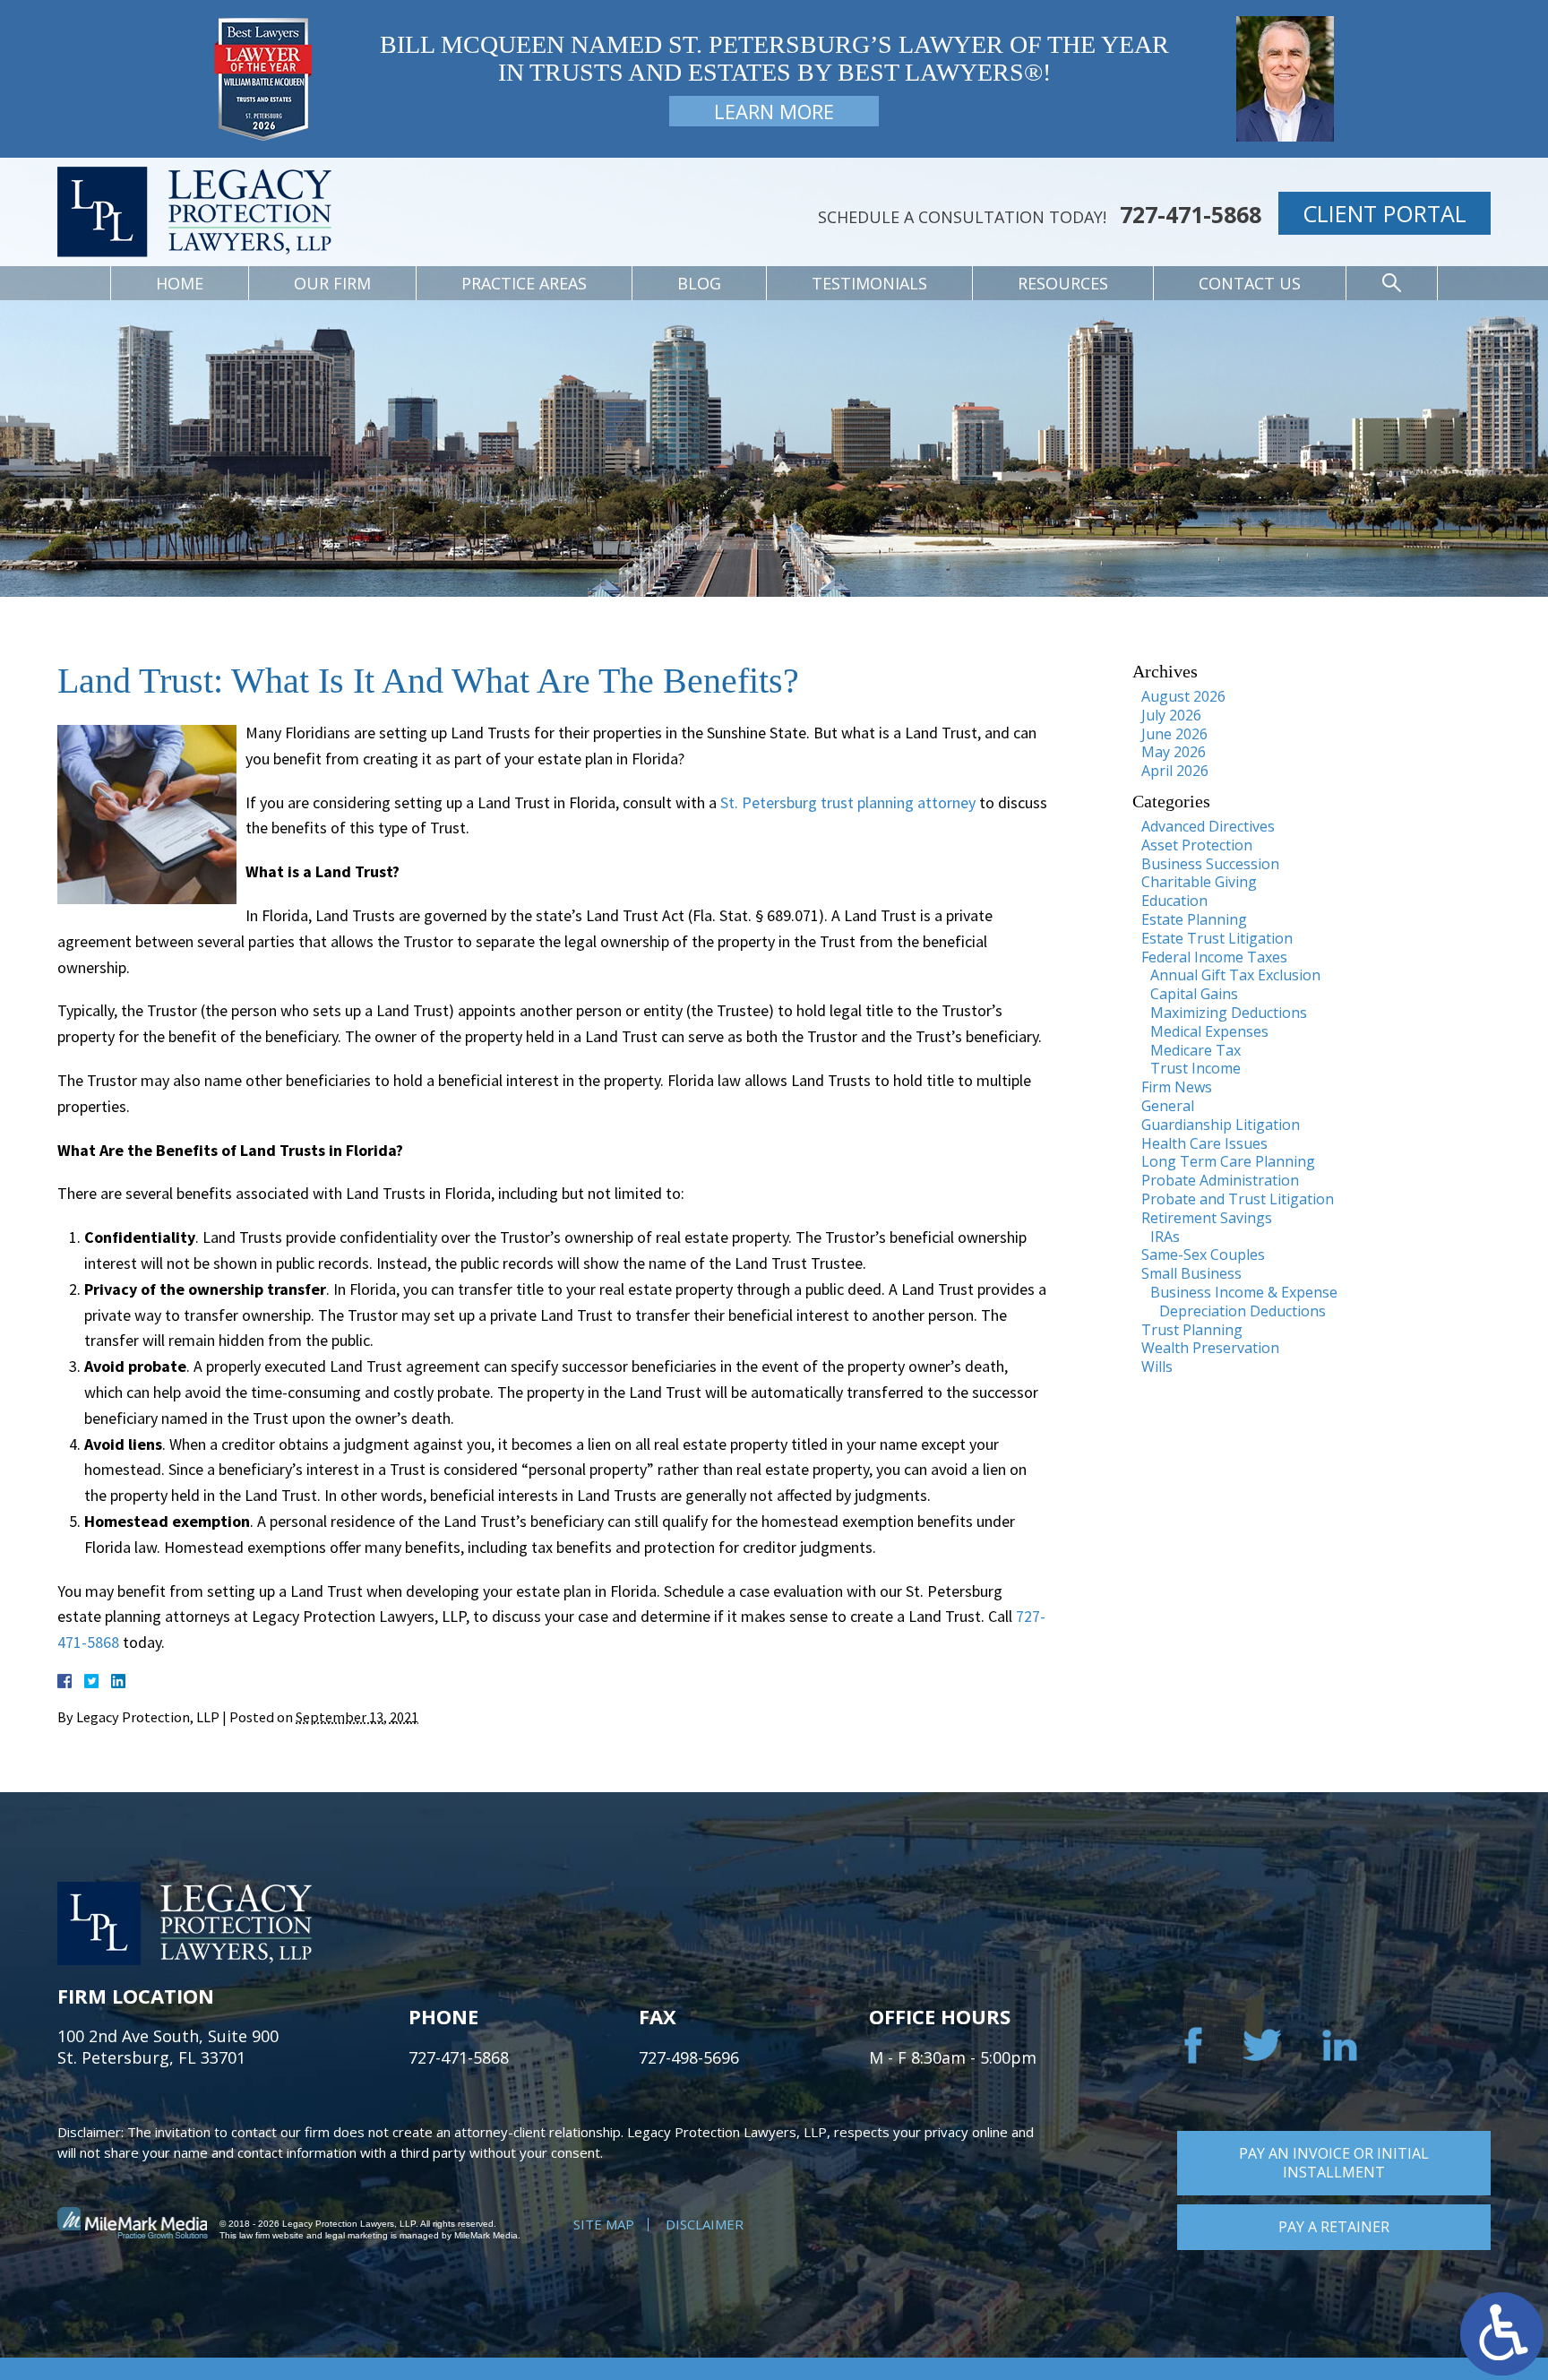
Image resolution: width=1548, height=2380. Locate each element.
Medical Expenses (1209, 1031)
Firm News (1177, 1087)
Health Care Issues (1204, 1143)
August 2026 (1183, 696)
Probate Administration (1220, 1180)
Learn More (774, 111)
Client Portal (1385, 213)
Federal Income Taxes (1214, 957)
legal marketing (357, 2235)
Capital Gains (1194, 994)
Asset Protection (1197, 845)
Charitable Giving (1199, 882)
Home (180, 283)
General (1168, 1106)
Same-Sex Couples (1203, 1255)
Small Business (1191, 1273)
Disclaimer (705, 2224)
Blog (699, 283)
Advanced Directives (1208, 826)
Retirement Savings (1207, 1218)
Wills (1157, 1367)
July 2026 (1171, 715)
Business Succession (1210, 864)
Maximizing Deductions (1229, 1013)
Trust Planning (1192, 1330)
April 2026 (1175, 771)
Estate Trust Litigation (1217, 938)
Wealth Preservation (1210, 1348)
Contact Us (1250, 283)
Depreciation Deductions (1243, 1311)
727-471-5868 (1191, 215)
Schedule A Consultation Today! (962, 217)
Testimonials (869, 283)
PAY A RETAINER (1334, 2227)
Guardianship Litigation (1221, 1125)
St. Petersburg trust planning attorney (848, 802)
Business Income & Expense (1244, 1292)
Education (1174, 901)
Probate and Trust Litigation (1238, 1199)
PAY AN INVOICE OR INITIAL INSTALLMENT (1334, 2163)
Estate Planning (1194, 919)
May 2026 (1174, 752)
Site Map (604, 2224)
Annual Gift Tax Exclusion (1235, 975)
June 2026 (1174, 734)
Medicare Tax (1195, 1050)
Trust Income (1195, 1068)
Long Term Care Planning (1228, 1161)
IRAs (1165, 1237)
